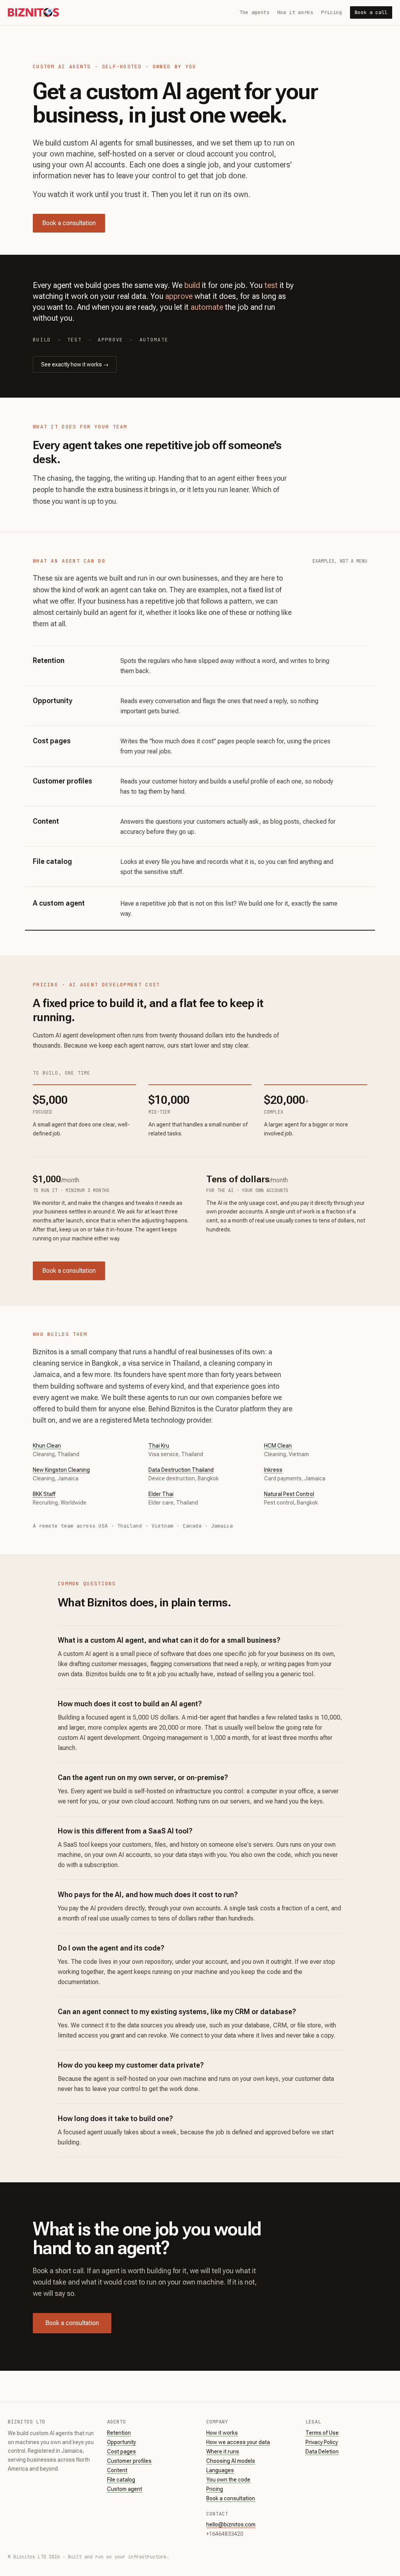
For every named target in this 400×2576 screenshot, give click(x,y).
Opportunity (121, 2442)
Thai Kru (159, 1446)
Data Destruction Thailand (181, 1470)
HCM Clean (278, 1446)
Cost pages (121, 2452)
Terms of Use (322, 2433)
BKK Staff (44, 1494)
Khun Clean (47, 1446)
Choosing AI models (231, 2461)
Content (117, 2470)
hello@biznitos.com (231, 2524)
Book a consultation (69, 223)
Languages (220, 2470)
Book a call (371, 12)
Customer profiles (129, 2461)
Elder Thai (161, 1494)
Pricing (332, 12)
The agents (254, 12)
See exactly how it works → (75, 364)
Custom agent (125, 2489)
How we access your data (238, 2442)
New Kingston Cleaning (61, 1470)
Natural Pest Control (289, 1494)
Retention (119, 2433)
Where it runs (223, 2452)
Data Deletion (322, 2452)
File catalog (121, 2480)
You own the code (228, 2480)
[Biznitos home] (33, 12)
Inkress (273, 1470)
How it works (295, 12)
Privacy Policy (322, 2442)
